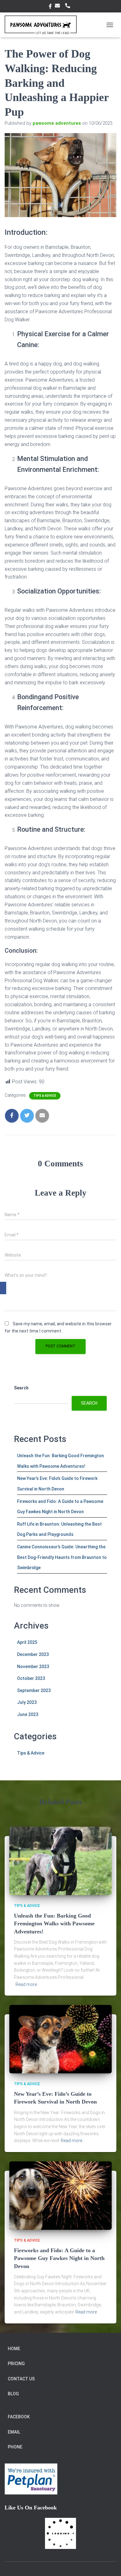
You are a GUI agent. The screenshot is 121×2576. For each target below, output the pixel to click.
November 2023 (33, 1667)
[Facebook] (3, 1288)
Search (21, 1388)
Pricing (16, 2364)
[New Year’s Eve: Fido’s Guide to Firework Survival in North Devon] (60, 2039)
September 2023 (34, 1690)
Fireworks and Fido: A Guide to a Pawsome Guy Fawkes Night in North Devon (59, 2258)
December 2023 (33, 1654)
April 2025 (27, 1642)
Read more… (28, 1984)
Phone (69, 6)
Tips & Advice (45, 1096)
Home (14, 2349)
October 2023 (31, 1678)
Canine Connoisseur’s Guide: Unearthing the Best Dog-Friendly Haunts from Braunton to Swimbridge (62, 1557)
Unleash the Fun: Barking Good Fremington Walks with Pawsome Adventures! (54, 1923)
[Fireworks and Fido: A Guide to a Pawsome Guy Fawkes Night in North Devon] (60, 2195)
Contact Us (21, 2379)
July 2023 (27, 1702)
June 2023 (28, 1714)
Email (58, 6)
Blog (13, 2394)
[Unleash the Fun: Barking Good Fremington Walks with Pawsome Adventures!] (60, 1861)
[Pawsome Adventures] (43, 25)
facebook (50, 7)
